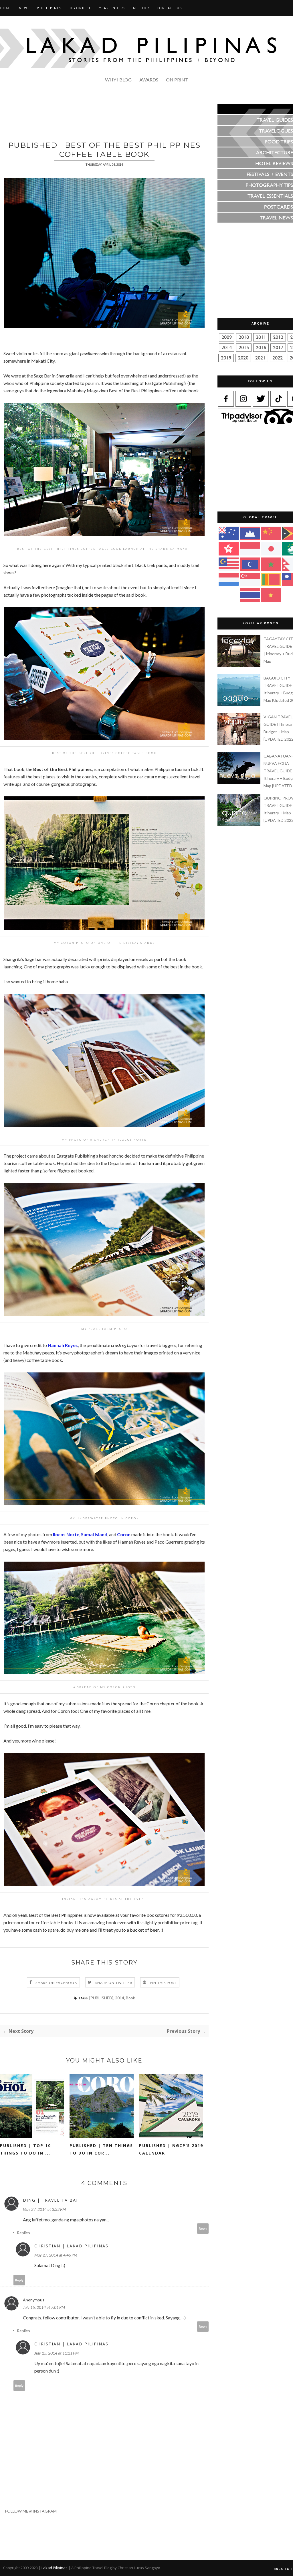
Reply (203, 2228)
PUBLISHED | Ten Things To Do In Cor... (101, 2149)
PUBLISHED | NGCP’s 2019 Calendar (171, 2149)
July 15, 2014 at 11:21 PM (57, 2353)
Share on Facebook (56, 1983)
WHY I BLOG (118, 80)
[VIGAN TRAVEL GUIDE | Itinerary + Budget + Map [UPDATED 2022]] (240, 743)
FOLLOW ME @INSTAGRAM (28, 2511)
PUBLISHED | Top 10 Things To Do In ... (25, 2149)
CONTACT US (169, 8)
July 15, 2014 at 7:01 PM (44, 2307)
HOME (6, 8)
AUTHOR (141, 8)
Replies (23, 2233)
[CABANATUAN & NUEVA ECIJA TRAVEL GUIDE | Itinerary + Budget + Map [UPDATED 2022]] (240, 782)
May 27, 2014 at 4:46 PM (56, 2255)
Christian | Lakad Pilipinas (71, 2246)
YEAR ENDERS (112, 8)
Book (130, 1998)
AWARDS (149, 80)
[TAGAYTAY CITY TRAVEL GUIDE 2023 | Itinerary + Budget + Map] (240, 665)
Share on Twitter (114, 1983)
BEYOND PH (80, 8)
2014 (120, 1998)
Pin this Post (163, 1983)
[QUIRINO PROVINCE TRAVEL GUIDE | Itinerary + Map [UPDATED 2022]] (240, 824)
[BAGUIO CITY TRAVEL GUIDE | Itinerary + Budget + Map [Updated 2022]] (240, 704)
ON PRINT (177, 80)
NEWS (24, 8)
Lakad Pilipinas (55, 2568)
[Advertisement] (104, 117)
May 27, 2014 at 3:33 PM (44, 2209)
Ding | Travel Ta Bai (50, 2200)
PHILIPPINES (49, 8)
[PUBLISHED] (101, 1998)
